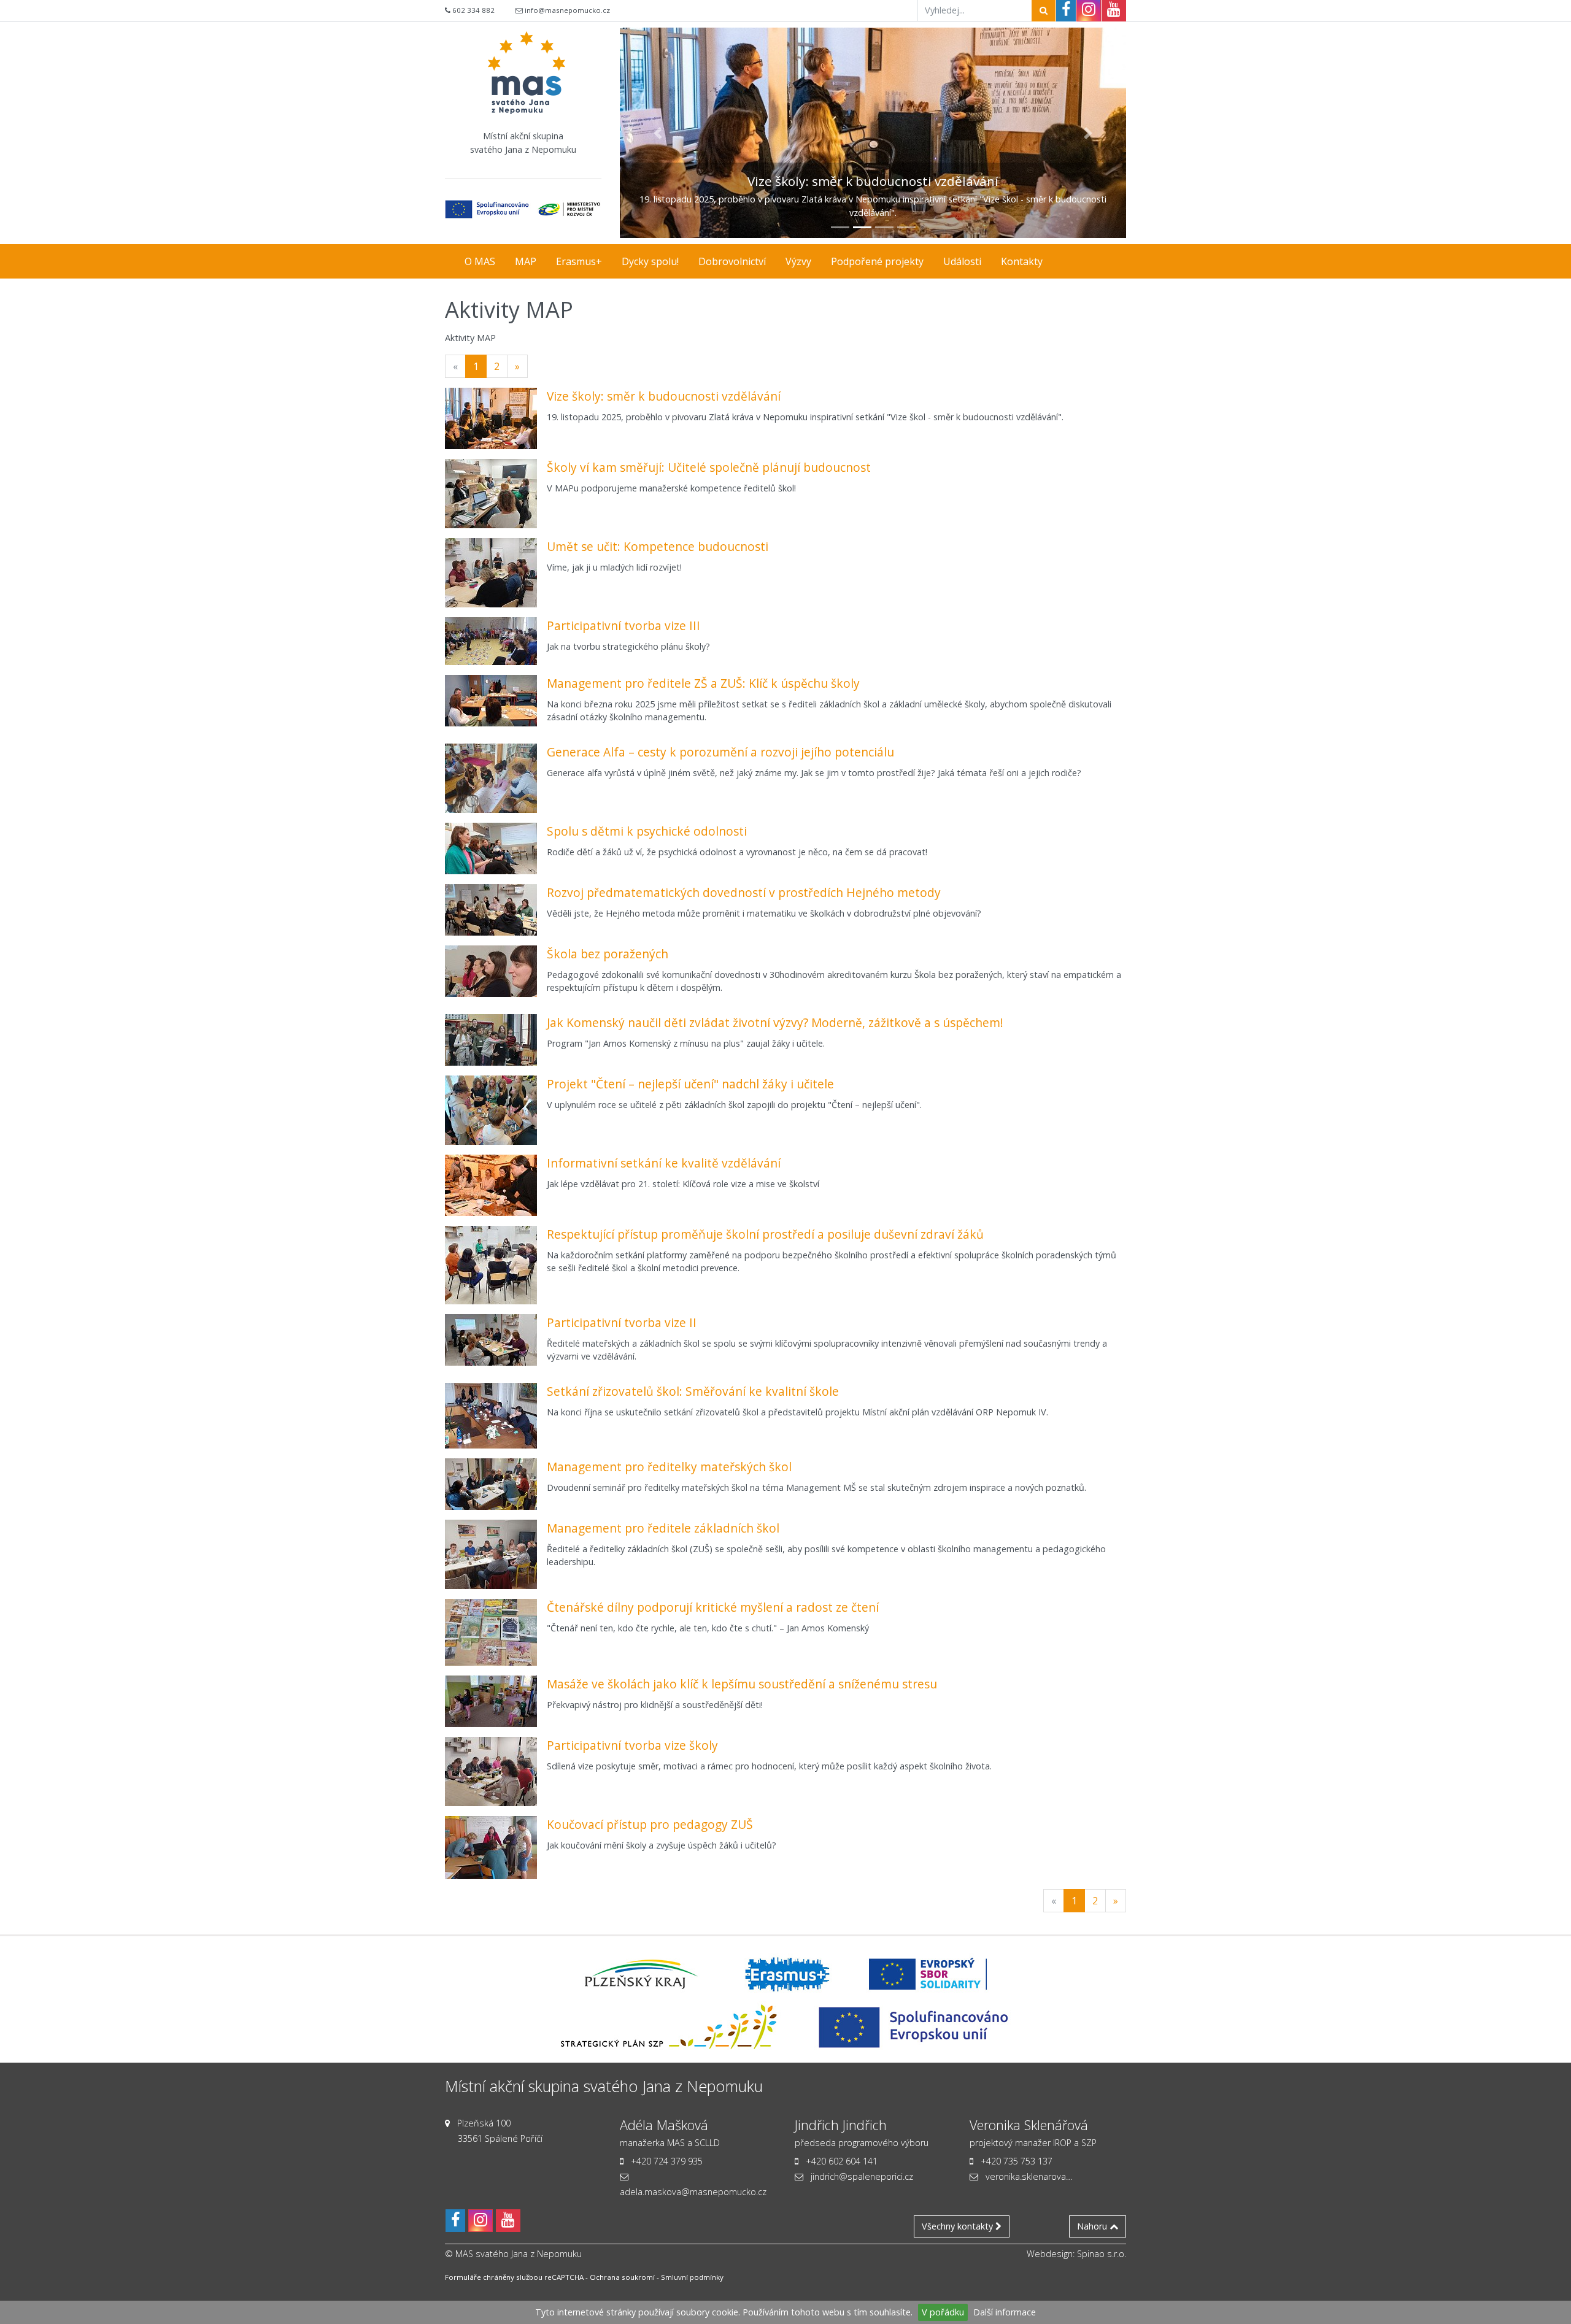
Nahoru (1093, 2226)
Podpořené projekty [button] (877, 261)
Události (962, 261)
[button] (658, 133)
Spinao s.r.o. (1102, 2254)
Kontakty (1022, 261)
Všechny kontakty (959, 2226)
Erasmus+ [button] (579, 261)
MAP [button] (526, 261)
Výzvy (798, 261)
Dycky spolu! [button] (650, 261)
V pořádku (943, 2312)
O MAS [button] (480, 261)
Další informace (1005, 2312)
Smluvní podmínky (692, 2277)
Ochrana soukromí (622, 2277)
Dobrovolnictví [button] (732, 261)
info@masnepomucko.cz (567, 10)
